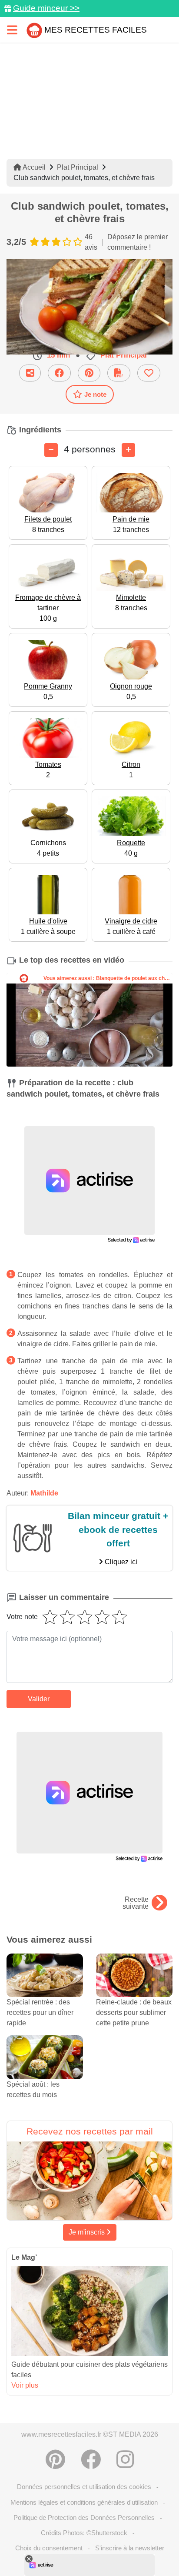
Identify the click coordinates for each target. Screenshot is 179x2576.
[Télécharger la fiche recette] (119, 373)
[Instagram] (125, 2459)
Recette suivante (136, 1903)
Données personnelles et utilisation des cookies (84, 2487)
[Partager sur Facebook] (59, 373)
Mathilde (44, 1493)
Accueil (33, 167)
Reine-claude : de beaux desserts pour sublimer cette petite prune (134, 2012)
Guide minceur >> (46, 8)
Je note (95, 394)
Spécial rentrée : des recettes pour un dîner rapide (40, 2012)
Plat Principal (78, 167)
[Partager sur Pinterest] (89, 373)
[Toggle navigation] (12, 30)
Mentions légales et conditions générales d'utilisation (84, 2502)
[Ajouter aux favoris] (149, 373)
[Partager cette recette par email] (30, 373)
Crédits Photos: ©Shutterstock (84, 2533)
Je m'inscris (88, 2232)
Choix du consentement (49, 2548)
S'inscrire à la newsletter (130, 2548)
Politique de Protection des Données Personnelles (84, 2517)
